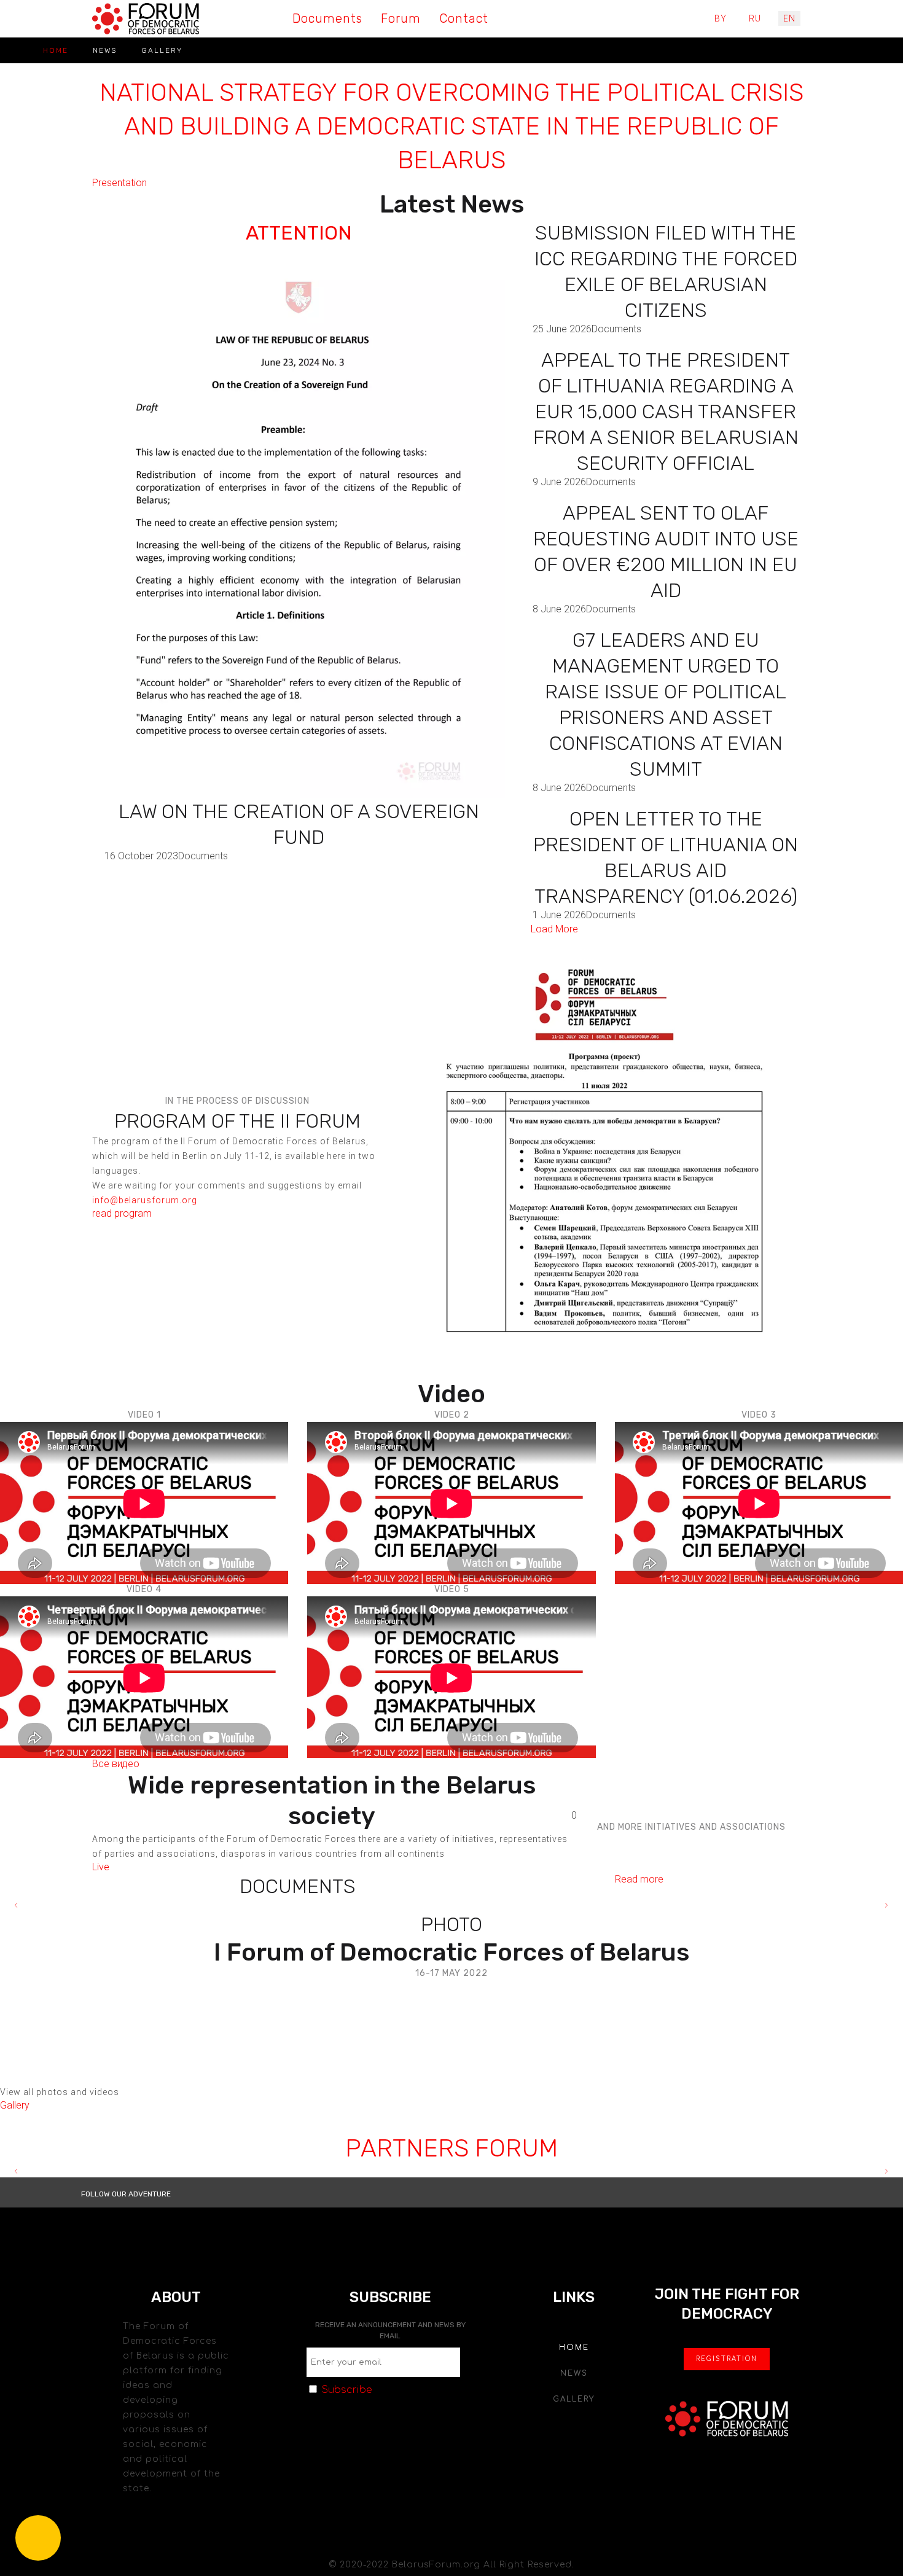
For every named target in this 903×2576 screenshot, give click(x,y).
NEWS (105, 50)
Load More (554, 929)
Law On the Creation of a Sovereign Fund (299, 824)
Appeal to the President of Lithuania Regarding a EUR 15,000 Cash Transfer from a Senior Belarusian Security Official (666, 412)
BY (721, 18)
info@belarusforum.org (145, 1200)
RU (755, 18)
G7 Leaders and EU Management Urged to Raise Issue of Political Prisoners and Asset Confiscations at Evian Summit (666, 704)
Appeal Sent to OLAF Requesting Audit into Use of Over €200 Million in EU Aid (666, 552)
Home (56, 50)
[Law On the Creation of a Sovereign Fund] (299, 531)
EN (789, 18)
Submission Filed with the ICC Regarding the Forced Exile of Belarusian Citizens (666, 271)
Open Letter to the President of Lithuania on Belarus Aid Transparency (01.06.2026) (666, 857)
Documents (203, 856)
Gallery (162, 50)
